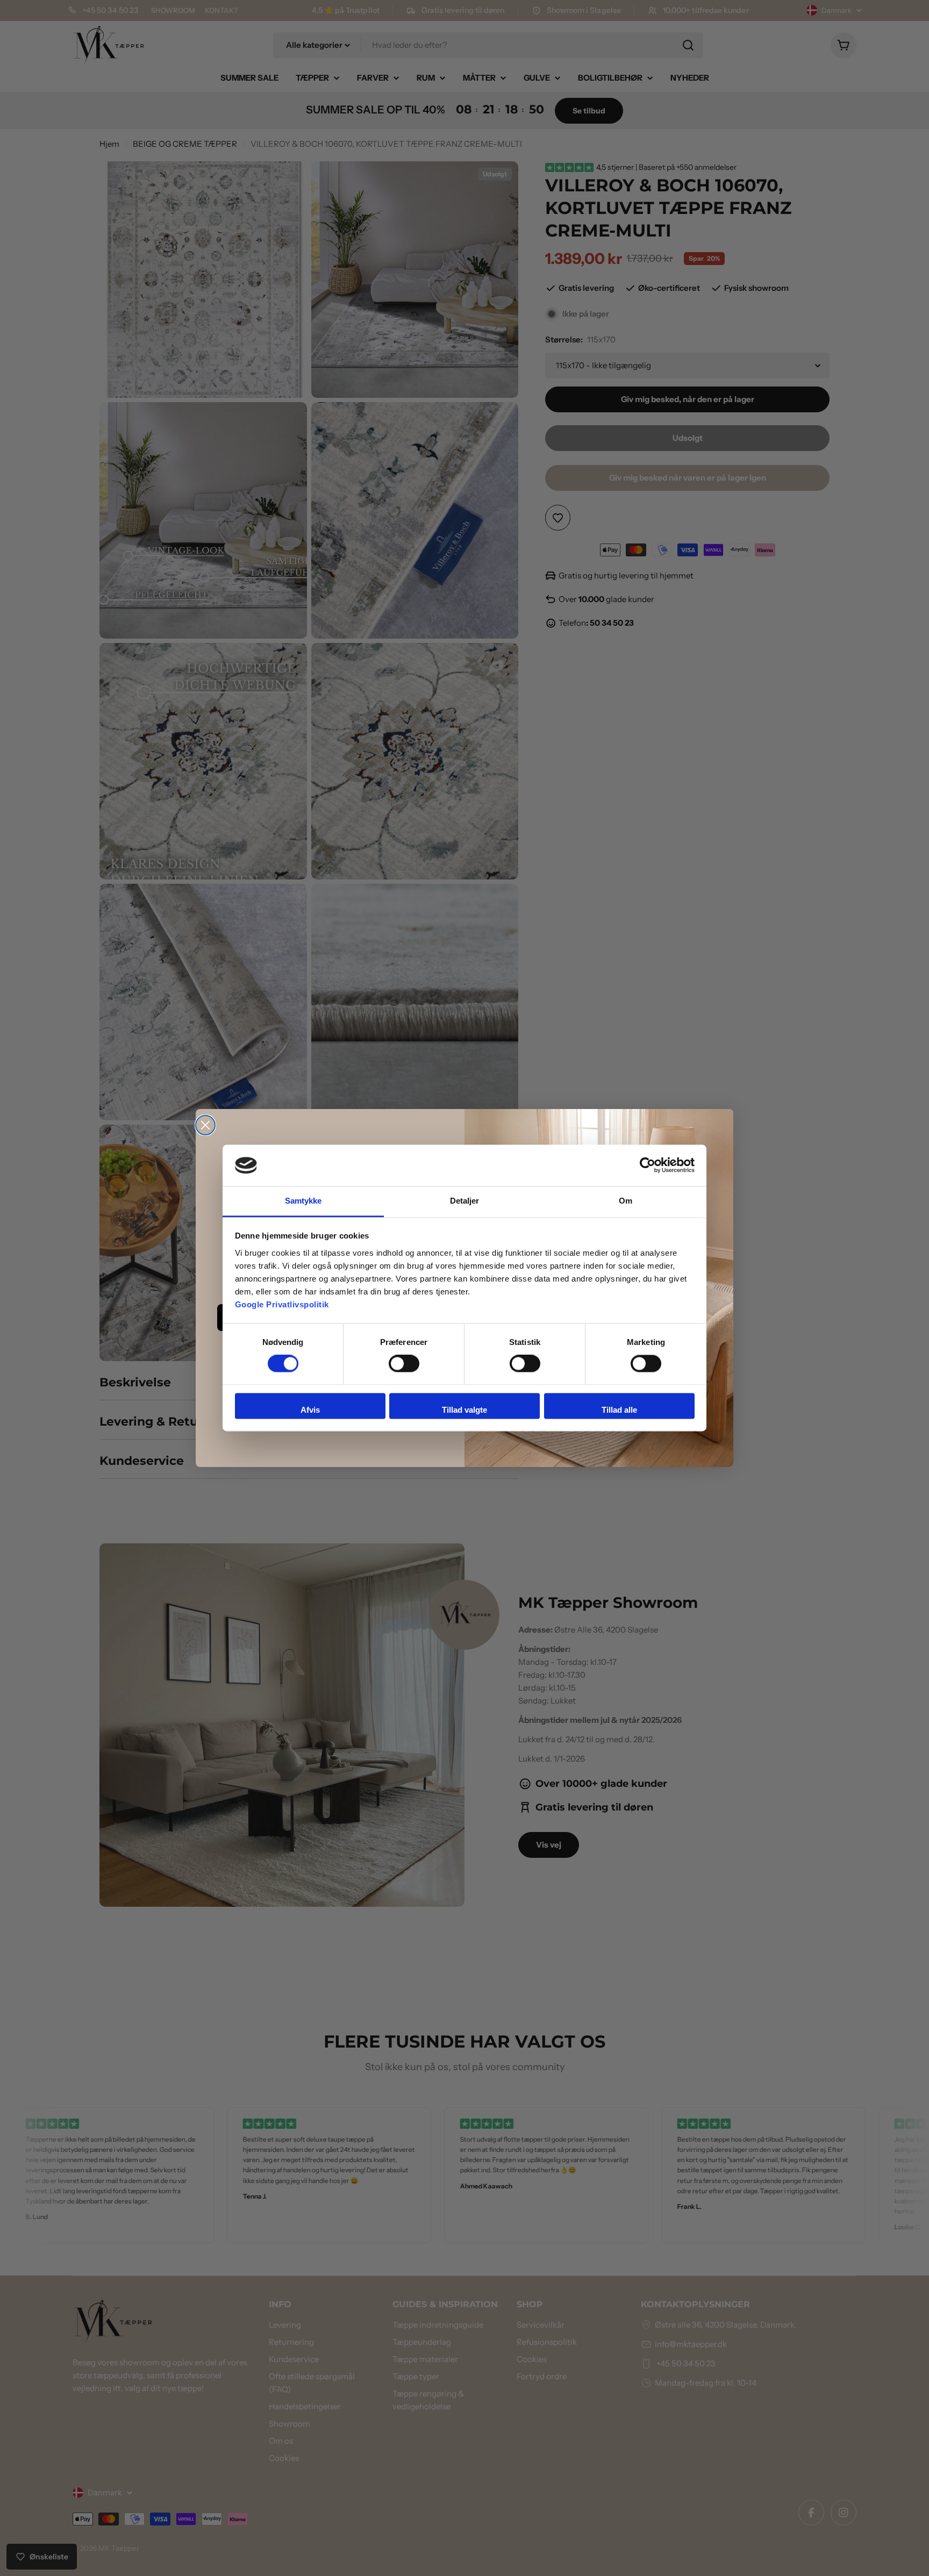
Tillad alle (619, 1410)
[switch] (404, 1364)
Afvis (310, 1410)
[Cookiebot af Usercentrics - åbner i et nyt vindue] (648, 1165)
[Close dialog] (205, 1125)
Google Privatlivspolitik (282, 1304)
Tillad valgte (464, 1410)
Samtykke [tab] (303, 1201)
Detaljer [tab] (465, 1201)
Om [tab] (626, 1201)
